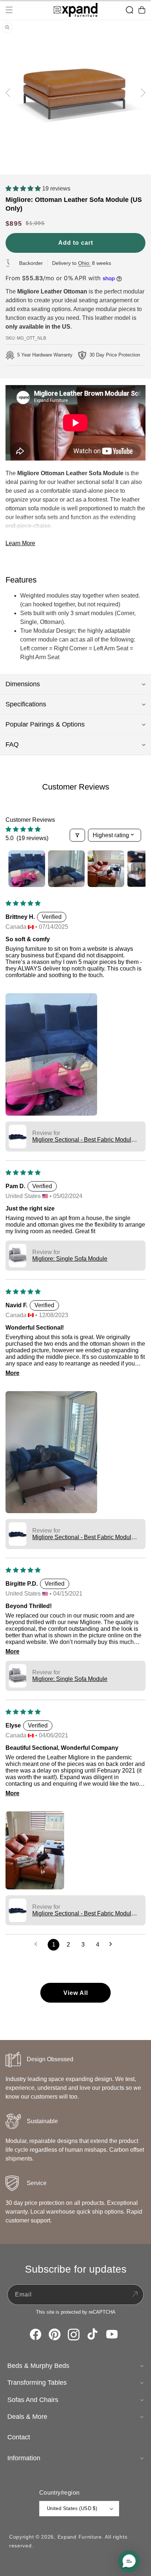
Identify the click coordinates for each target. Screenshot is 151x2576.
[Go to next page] (113, 1945)
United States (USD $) (72, 2508)
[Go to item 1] (27, 869)
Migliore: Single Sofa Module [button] (70, 1259)
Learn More (20, 543)
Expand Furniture (80, 2537)
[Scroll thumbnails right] (137, 869)
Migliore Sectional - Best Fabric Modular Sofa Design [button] (84, 1140)
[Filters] (77, 835)
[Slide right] (143, 93)
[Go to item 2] (66, 869)
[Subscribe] (135, 2295)
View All (76, 1993)
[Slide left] (8, 93)
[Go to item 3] (106, 869)
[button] (9, 10)
